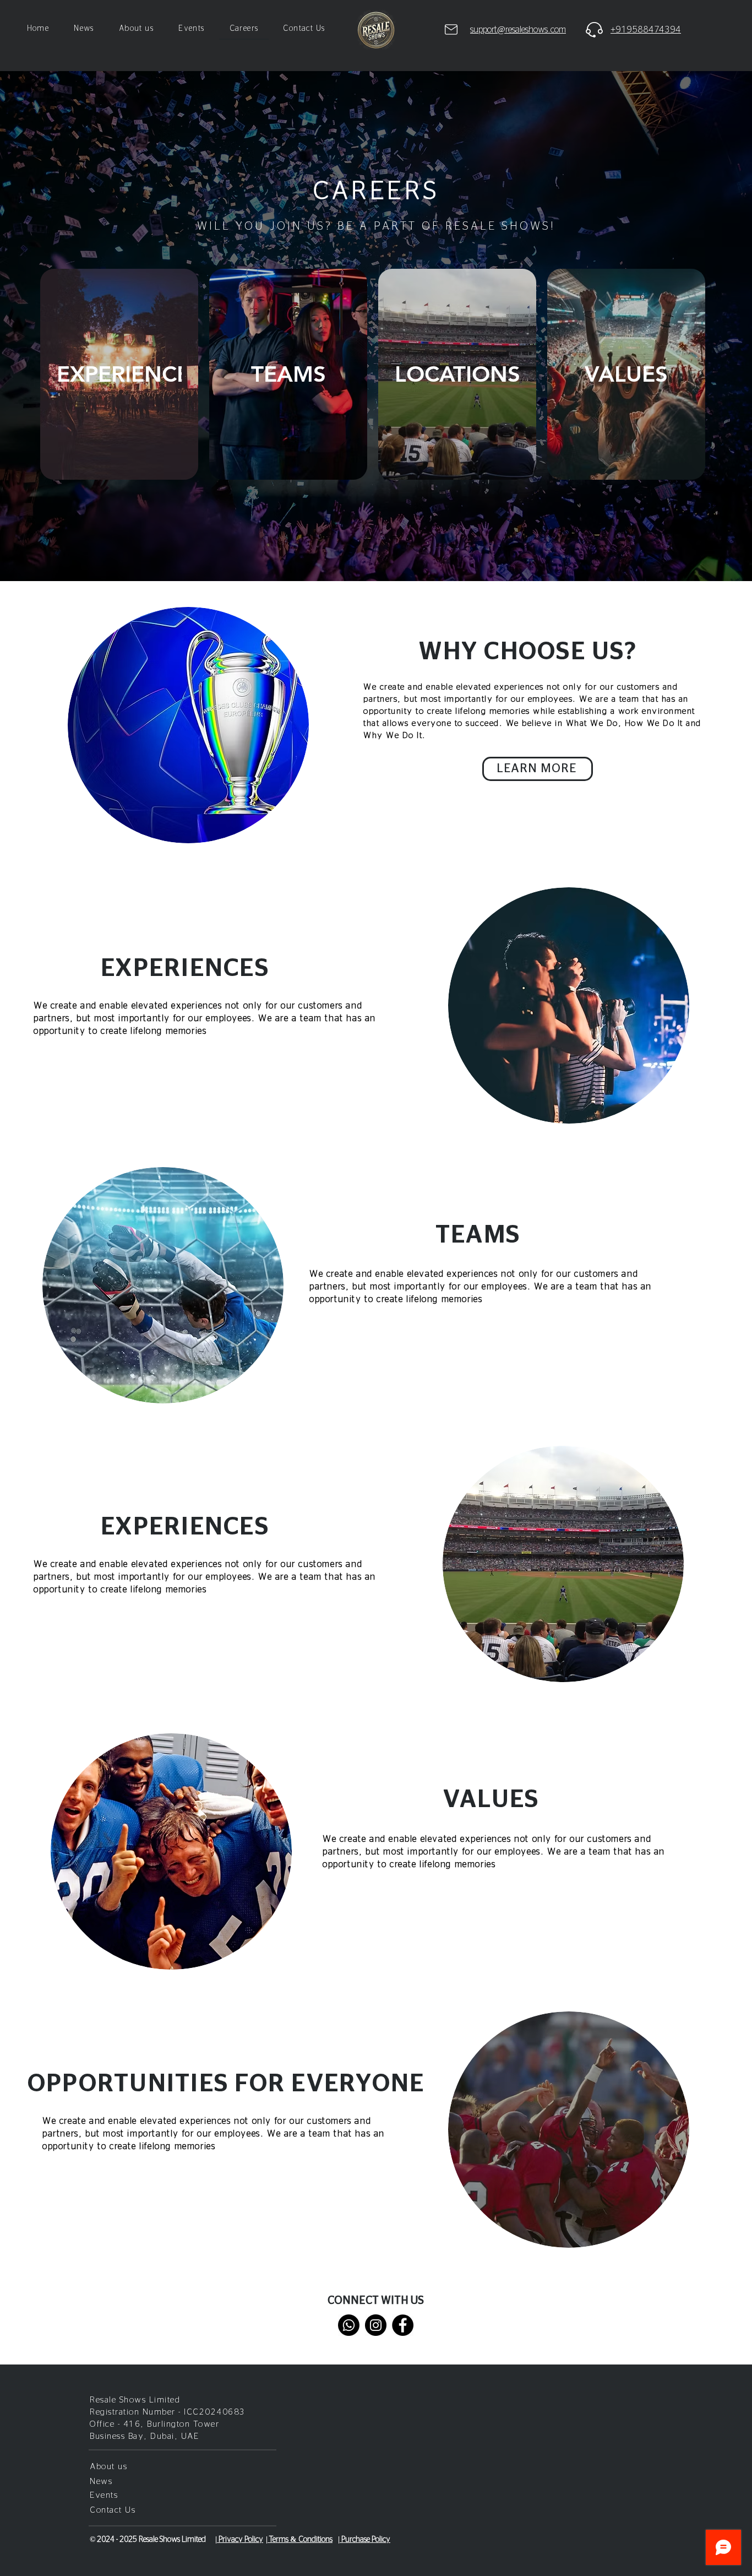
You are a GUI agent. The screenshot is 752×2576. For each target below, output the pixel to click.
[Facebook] (403, 2325)
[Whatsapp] (349, 2325)
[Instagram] (376, 2325)
